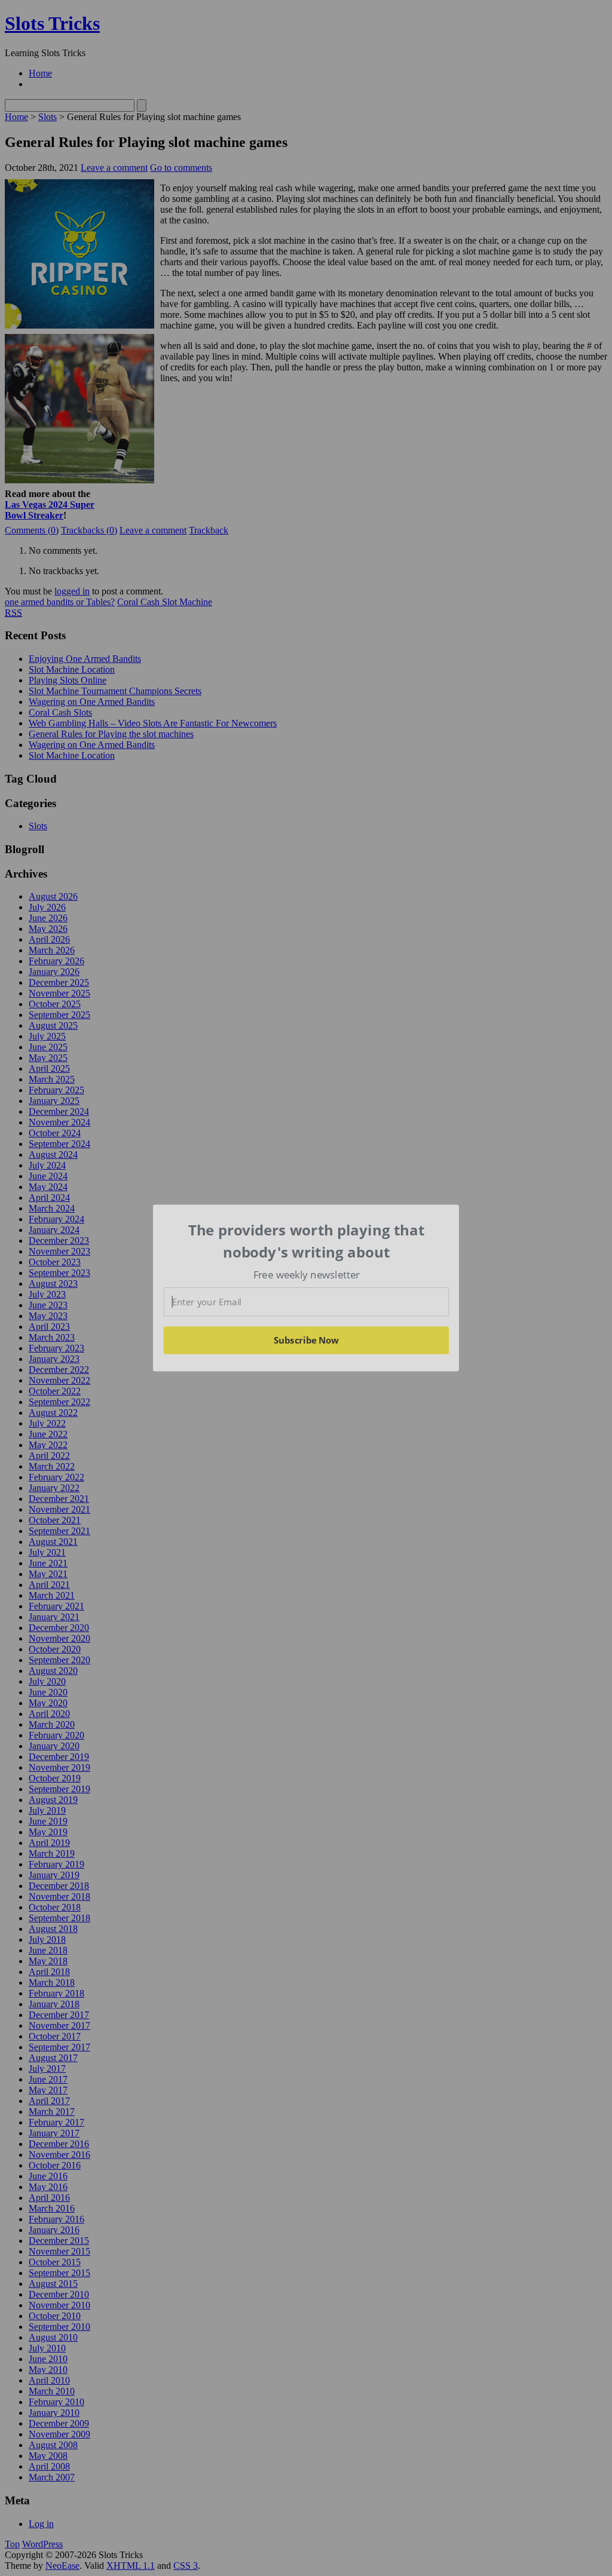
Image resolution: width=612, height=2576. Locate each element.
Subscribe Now (306, 1340)
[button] (307, 1241)
